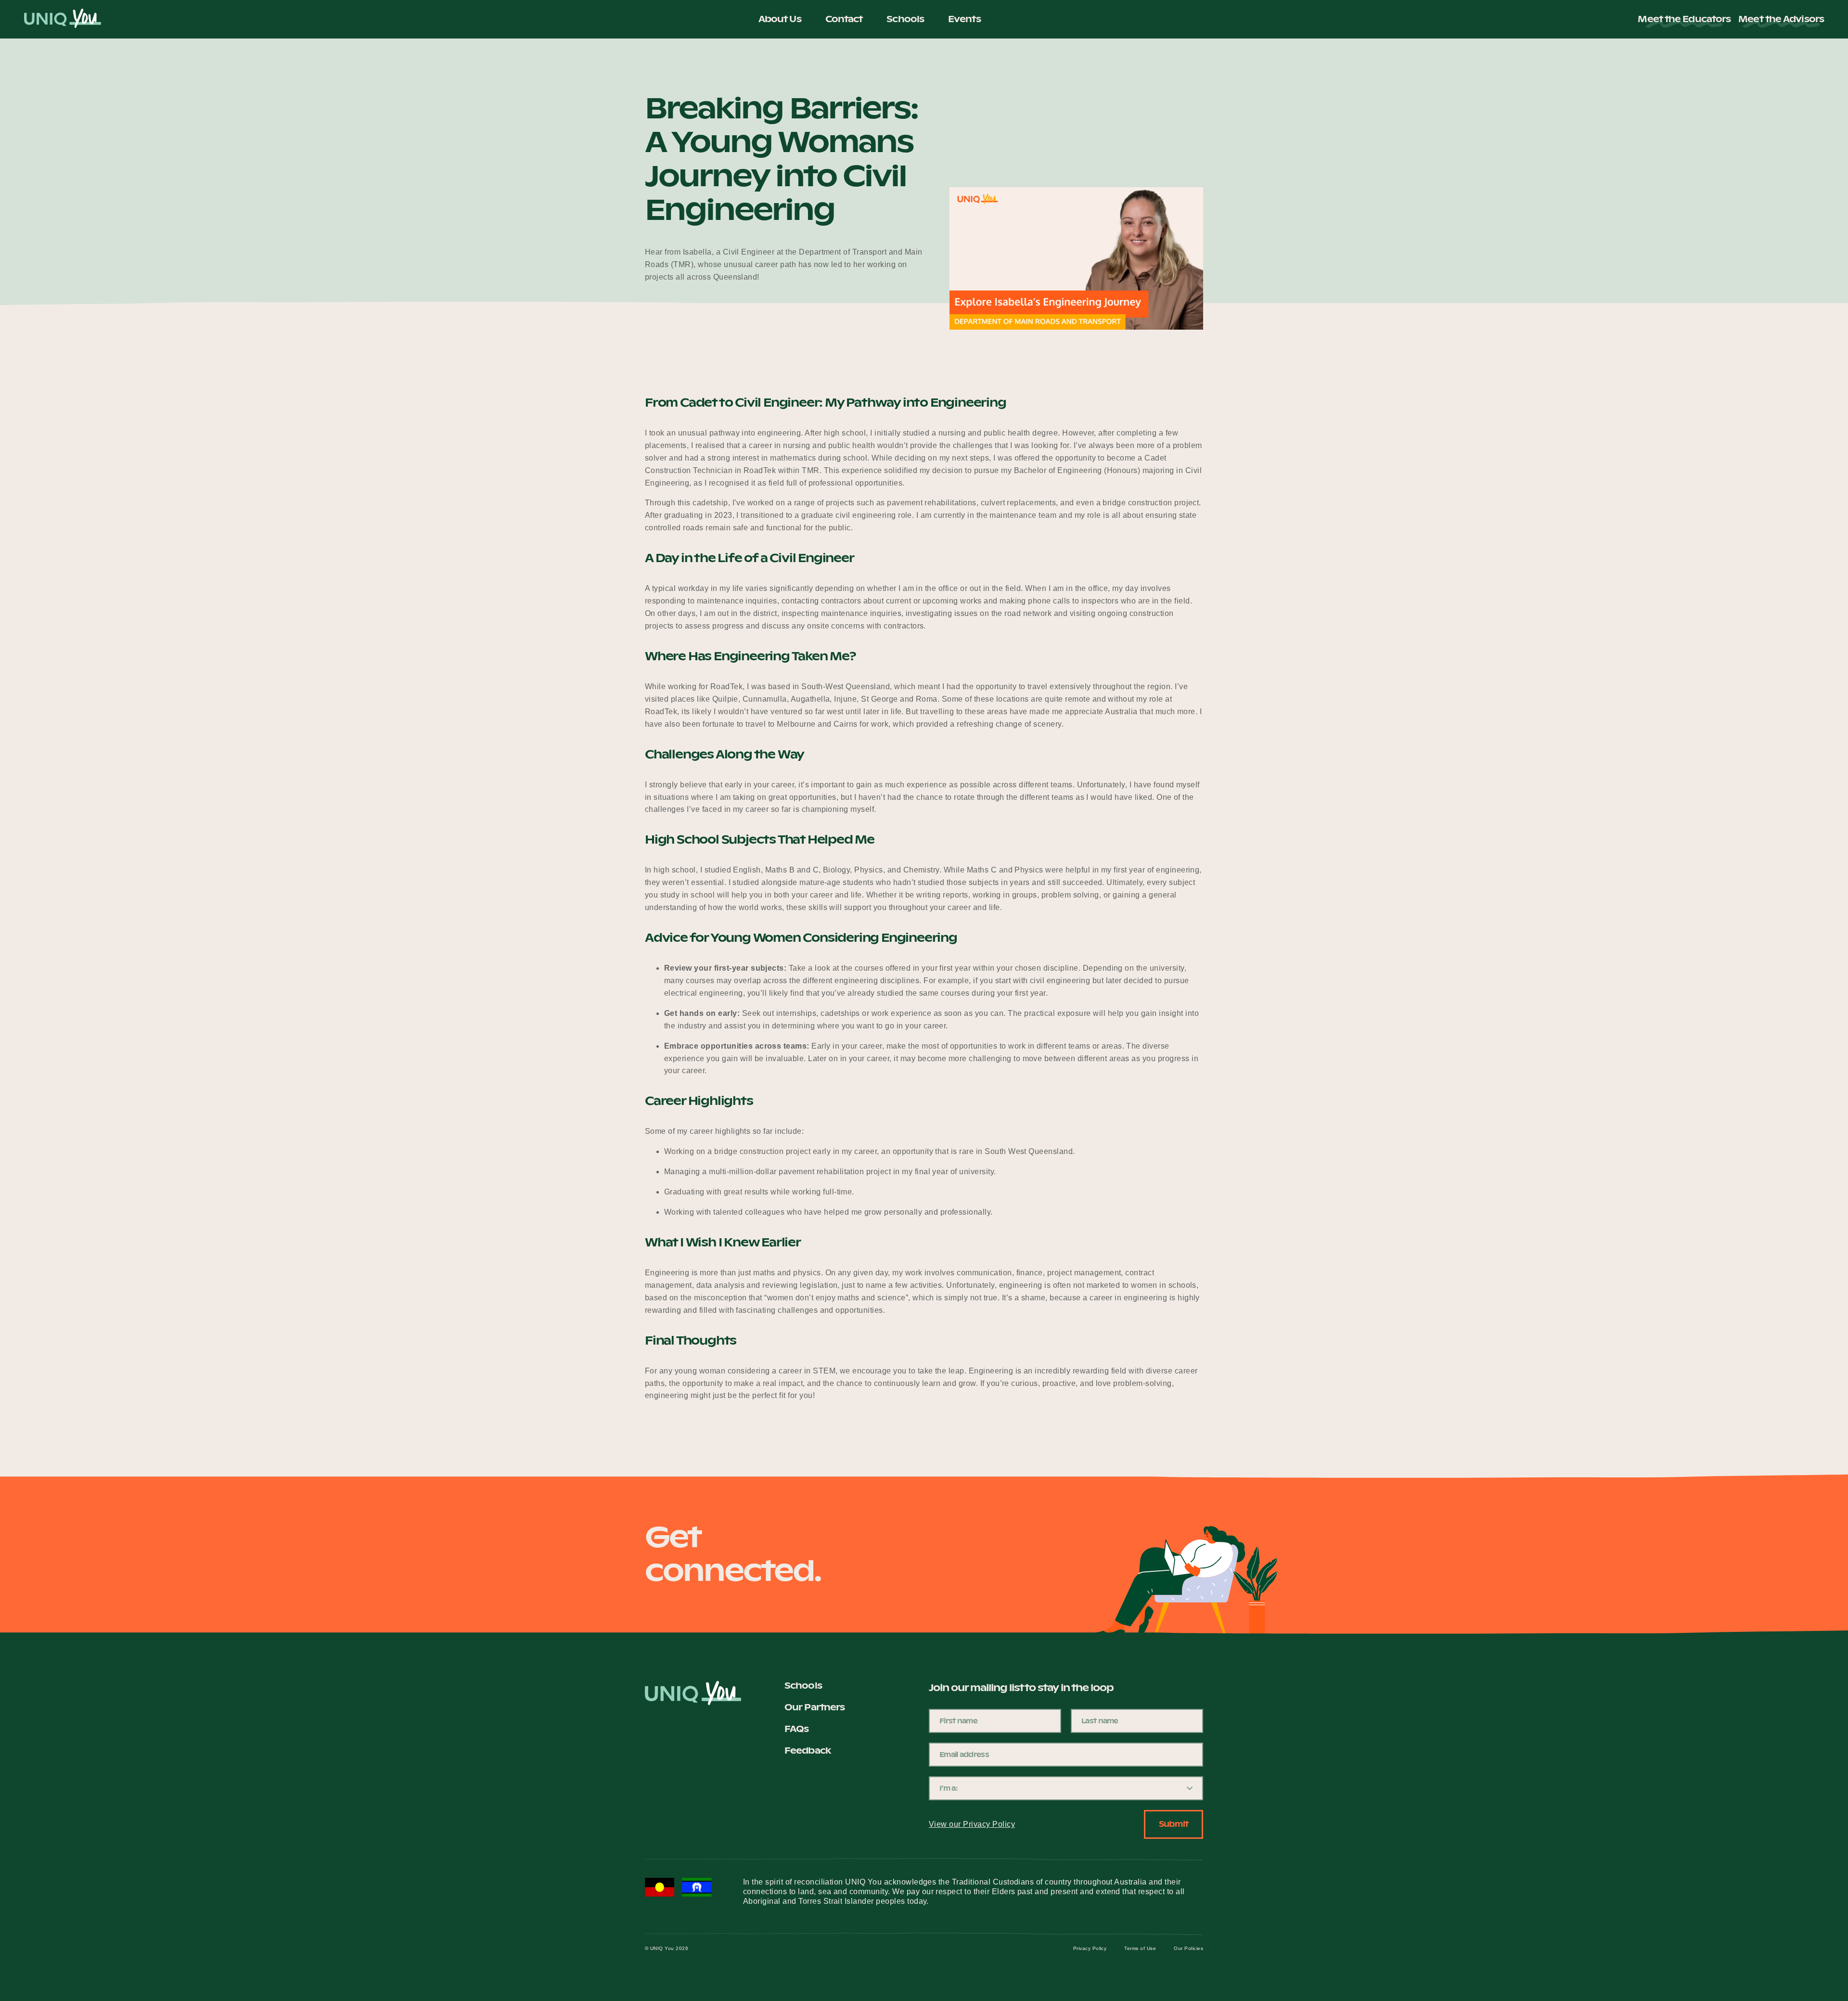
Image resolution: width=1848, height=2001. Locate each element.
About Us (780, 19)
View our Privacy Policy (972, 1824)
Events (964, 19)
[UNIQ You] (63, 19)
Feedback (808, 1751)
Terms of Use (1140, 1948)
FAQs (796, 1729)
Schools (905, 19)
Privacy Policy (1090, 1948)
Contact (844, 19)
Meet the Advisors (1781, 19)
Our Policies (1188, 1948)
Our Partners (815, 1707)
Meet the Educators (1684, 19)
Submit (1174, 1824)
